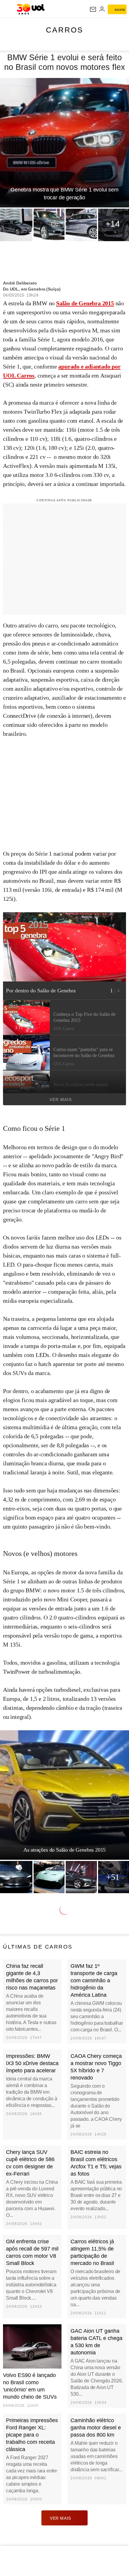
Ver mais (61, 1100)
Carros (65, 30)
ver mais (60, 2518)
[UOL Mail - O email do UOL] (93, 9)
